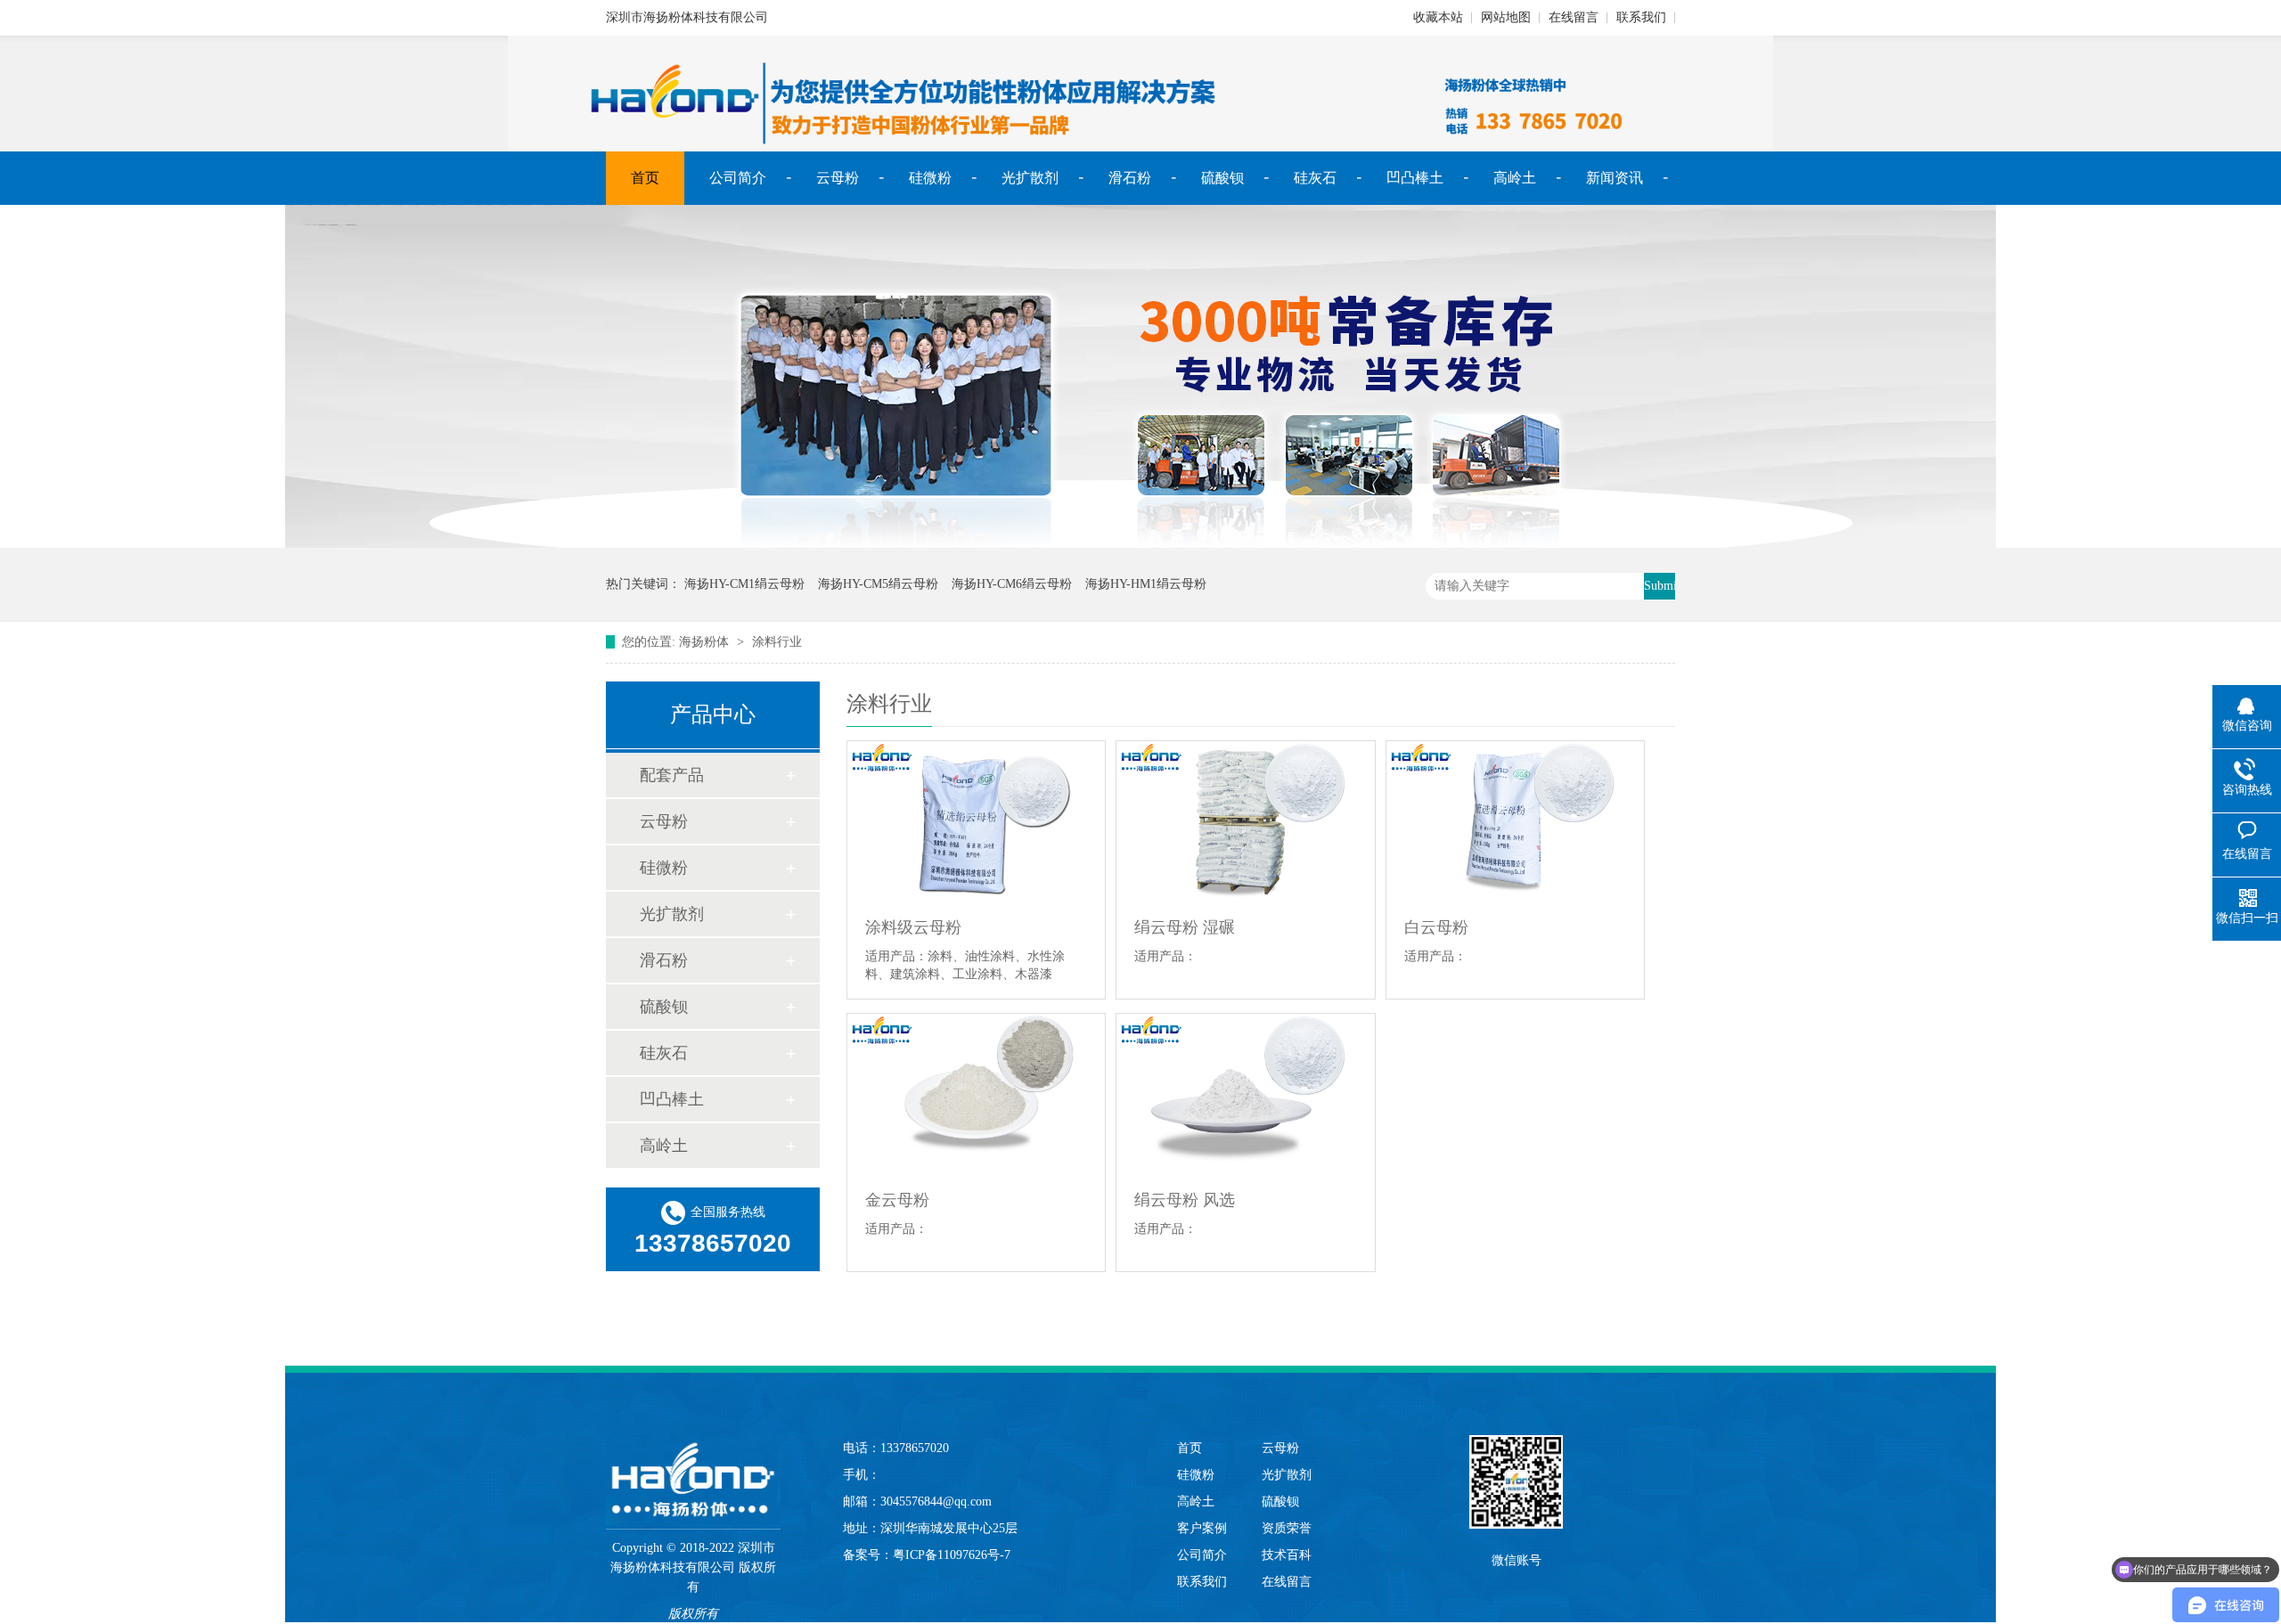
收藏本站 (1438, 17)
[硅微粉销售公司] (1140, 544)
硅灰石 (1315, 178)
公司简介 (738, 178)
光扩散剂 (1030, 178)
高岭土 (1515, 178)
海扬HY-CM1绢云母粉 (744, 584)
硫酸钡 (1222, 178)
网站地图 (1506, 17)
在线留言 (1574, 17)
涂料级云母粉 (913, 927)
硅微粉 (930, 178)
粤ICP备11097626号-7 (952, 1555)
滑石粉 (1130, 178)
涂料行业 (777, 642)
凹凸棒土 (1415, 178)
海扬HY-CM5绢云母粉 (878, 584)
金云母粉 (897, 1200)
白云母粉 (1436, 927)
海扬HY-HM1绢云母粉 (1146, 584)
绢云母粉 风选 (1185, 1200)
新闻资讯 (1615, 178)
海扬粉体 (704, 642)
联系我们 (1641, 17)
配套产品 (672, 775)
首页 (645, 178)
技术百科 (1287, 1555)
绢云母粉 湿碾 (1185, 927)
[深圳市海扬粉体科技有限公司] (693, 1462)
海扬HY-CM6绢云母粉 (1012, 584)
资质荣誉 (1287, 1528)
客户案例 (1202, 1528)
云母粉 (838, 178)
